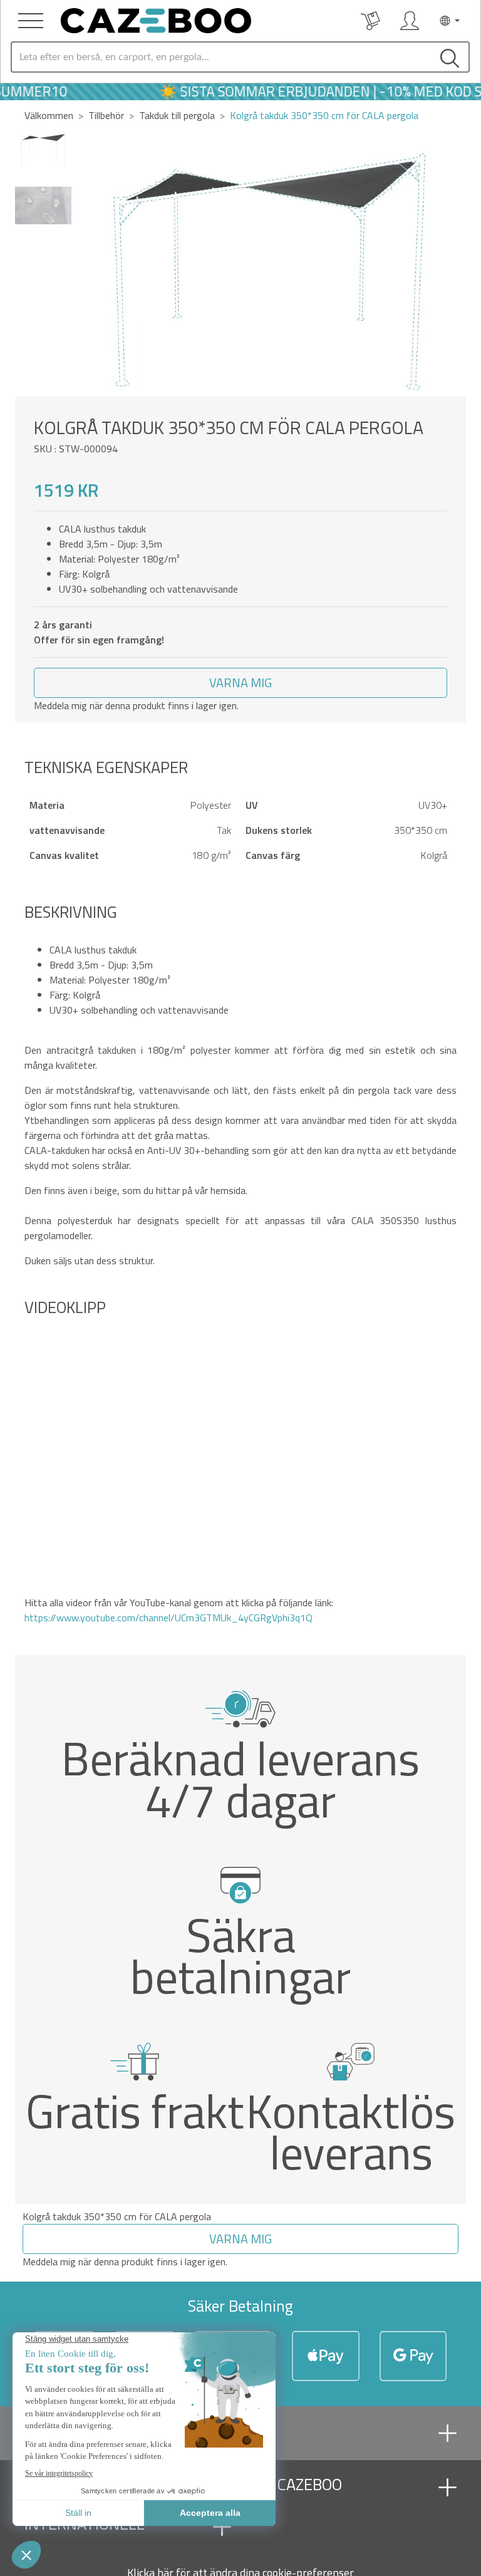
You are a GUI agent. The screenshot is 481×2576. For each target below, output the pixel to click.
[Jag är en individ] (410, 21)
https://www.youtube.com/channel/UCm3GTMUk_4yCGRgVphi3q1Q (168, 1618)
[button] (451, 264)
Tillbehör (106, 115)
